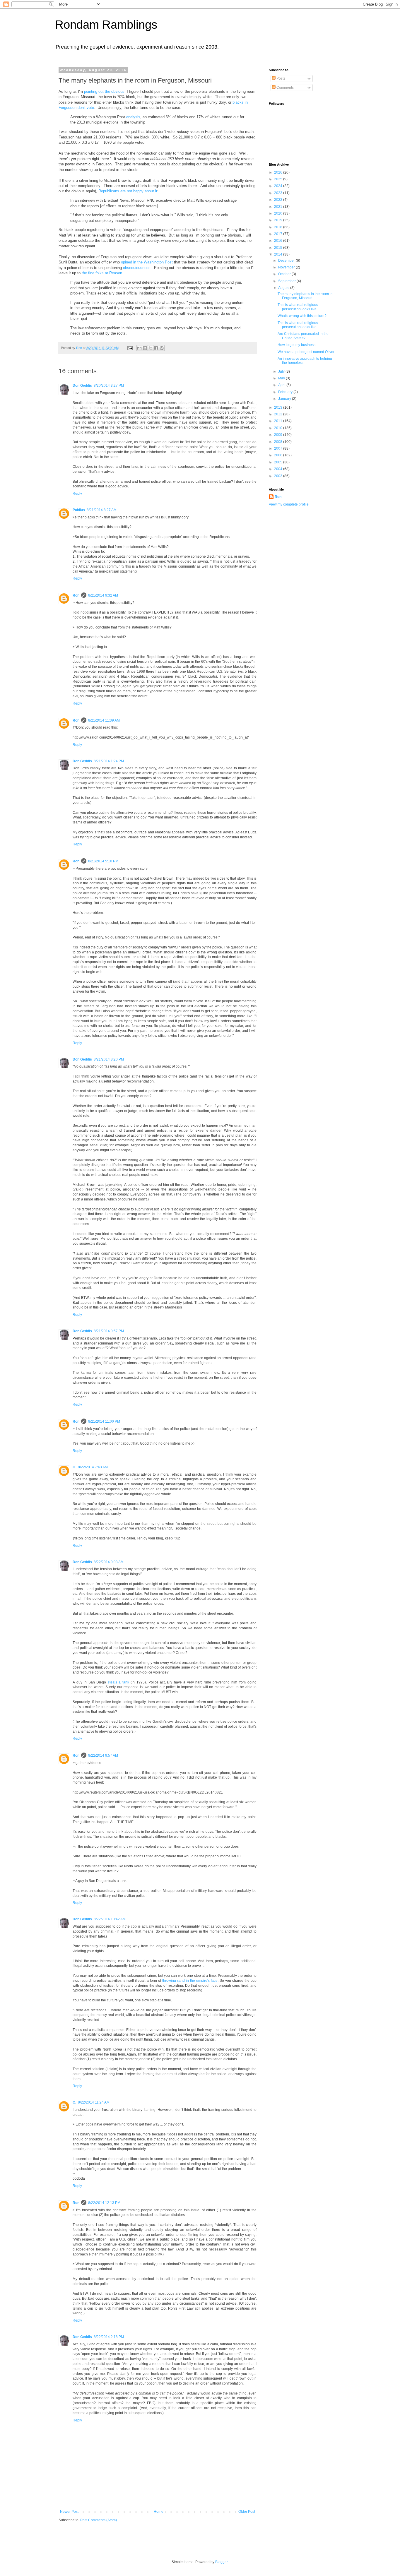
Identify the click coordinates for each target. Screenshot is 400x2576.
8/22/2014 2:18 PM (109, 2337)
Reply (77, 494)
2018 (279, 227)
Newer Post (69, 2512)
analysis (133, 117)
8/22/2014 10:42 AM (110, 1919)
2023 (279, 193)
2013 (279, 407)
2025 (279, 179)
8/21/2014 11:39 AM (104, 720)
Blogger (221, 2562)
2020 (279, 213)
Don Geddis (82, 386)
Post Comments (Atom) (99, 2520)
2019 (279, 220)
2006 (279, 455)
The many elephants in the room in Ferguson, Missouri (305, 296)
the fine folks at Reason (102, 273)
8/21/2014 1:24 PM (109, 761)
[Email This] (139, 348)
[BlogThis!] (145, 348)
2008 (279, 442)
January (285, 399)
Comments (285, 88)
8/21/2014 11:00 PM (104, 1421)
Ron (76, 595)
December (287, 261)
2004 (279, 469)
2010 (279, 428)
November (287, 267)
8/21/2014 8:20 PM (109, 1059)
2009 (279, 435)
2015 (279, 248)
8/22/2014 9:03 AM (109, 1562)
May (282, 378)
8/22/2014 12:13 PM (104, 2203)
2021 (279, 207)
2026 (279, 172)
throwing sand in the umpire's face (190, 1981)
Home (159, 2512)
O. (74, 1467)
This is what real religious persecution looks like (298, 325)
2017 (279, 234)
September (287, 281)
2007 (279, 448)
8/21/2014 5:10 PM (103, 861)
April (282, 385)
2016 (279, 241)
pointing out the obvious (104, 91)
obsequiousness (137, 268)
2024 (279, 186)
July (282, 371)
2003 (279, 476)
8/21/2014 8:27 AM (102, 510)
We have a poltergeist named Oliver (306, 352)
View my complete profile (289, 504)
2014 (279, 254)
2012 (279, 414)
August (284, 288)
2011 (279, 421)
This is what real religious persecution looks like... (298, 307)
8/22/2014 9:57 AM (103, 1755)
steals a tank (118, 1682)
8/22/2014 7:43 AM (93, 1467)
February (286, 392)
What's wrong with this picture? (302, 316)
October (285, 274)
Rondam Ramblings (106, 25)
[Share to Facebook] (156, 348)
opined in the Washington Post (147, 262)
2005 (279, 462)
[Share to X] (151, 348)
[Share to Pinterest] (162, 348)
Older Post (247, 2512)
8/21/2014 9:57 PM (109, 1331)
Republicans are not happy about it (128, 191)
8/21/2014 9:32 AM (103, 595)
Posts (280, 78)
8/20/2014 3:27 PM (109, 386)
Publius (79, 510)
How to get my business (296, 345)
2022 (279, 200)
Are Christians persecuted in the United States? (303, 336)
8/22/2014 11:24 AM (94, 2102)
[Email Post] (130, 348)
